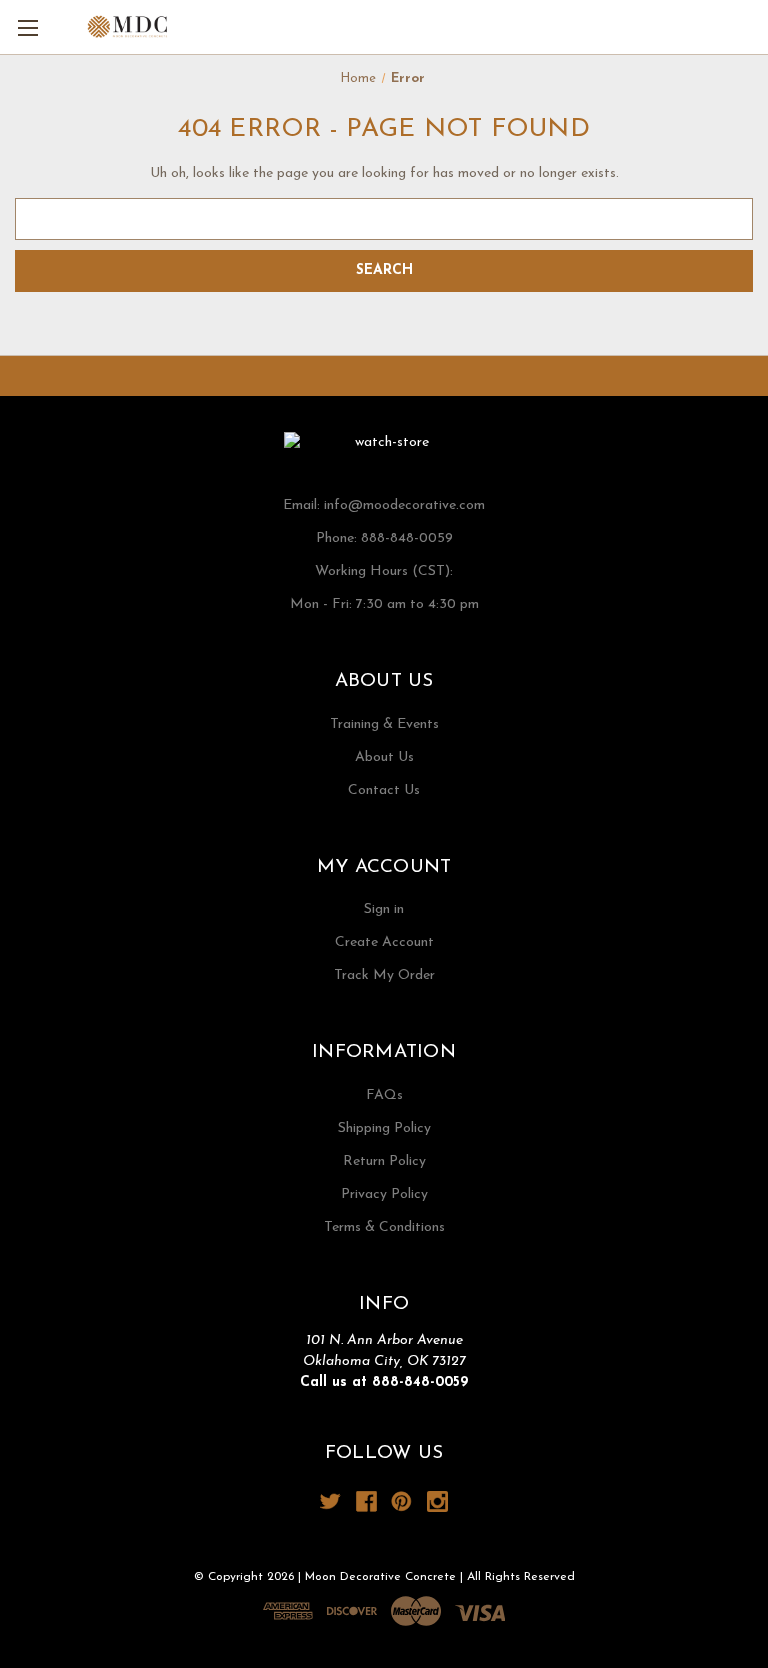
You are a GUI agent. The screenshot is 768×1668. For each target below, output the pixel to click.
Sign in (384, 909)
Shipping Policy (384, 1128)
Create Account (384, 942)
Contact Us (384, 790)
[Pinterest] (401, 1501)
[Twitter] (330, 1501)
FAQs (384, 1095)
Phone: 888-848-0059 (384, 538)
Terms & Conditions (384, 1227)
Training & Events (384, 724)
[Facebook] (366, 1501)
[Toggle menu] (27, 27)
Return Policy (384, 1161)
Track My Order (384, 975)
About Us (384, 757)
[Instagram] (437, 1501)
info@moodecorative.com (404, 505)
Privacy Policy (384, 1194)
